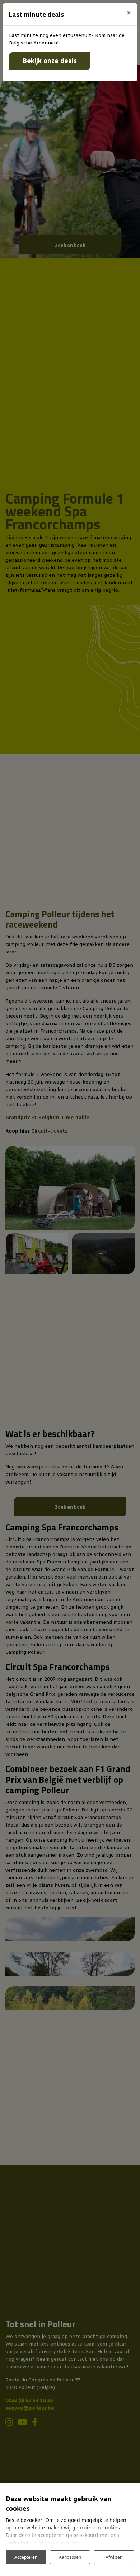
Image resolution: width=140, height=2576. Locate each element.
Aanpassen (70, 2557)
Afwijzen (114, 2557)
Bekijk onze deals (50, 61)
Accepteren (26, 2557)
